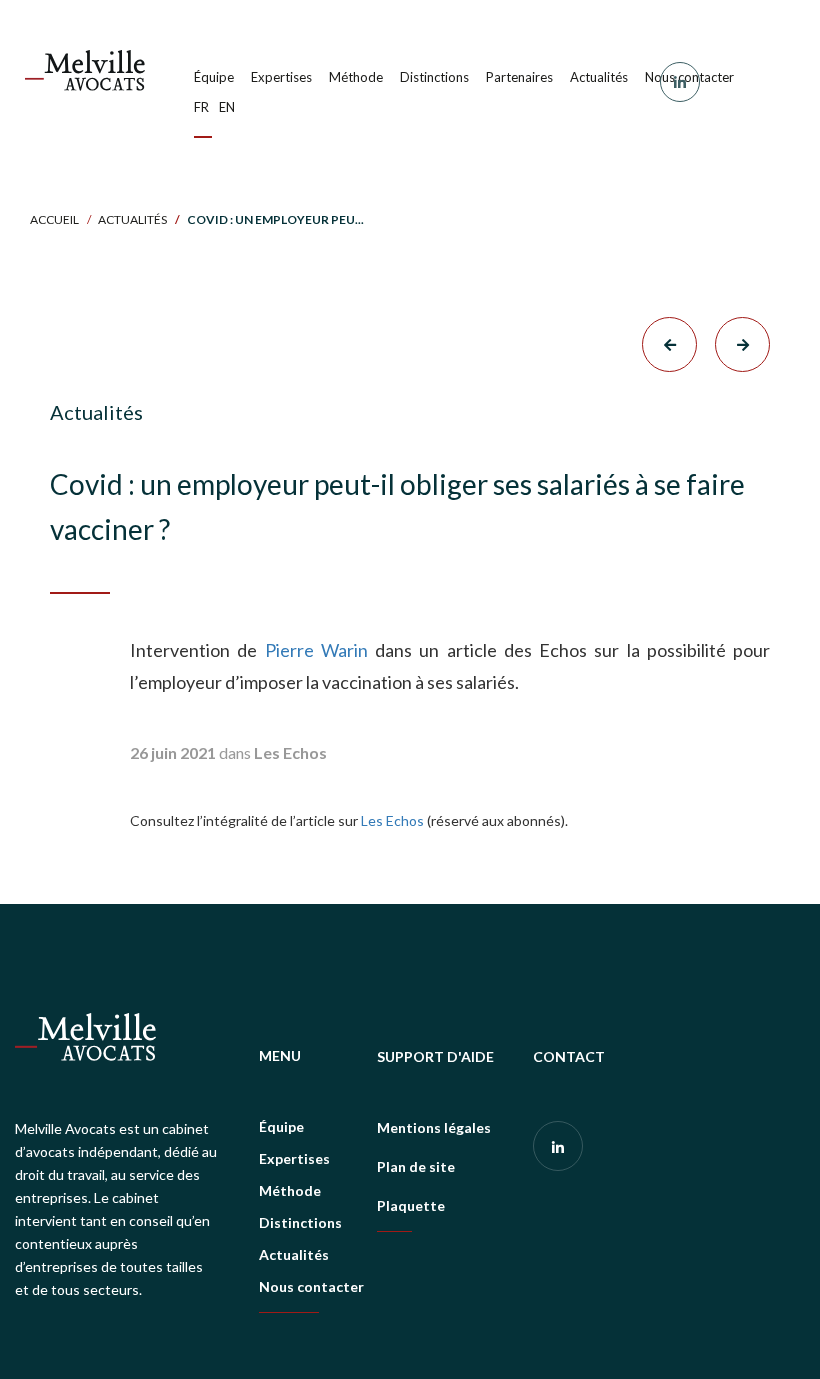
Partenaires (519, 77)
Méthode (356, 77)
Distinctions (434, 77)
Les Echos (392, 820)
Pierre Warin (320, 650)
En (227, 107)
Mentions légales (434, 1127)
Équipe (214, 77)
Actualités (599, 77)
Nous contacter (311, 1286)
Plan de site (416, 1166)
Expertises (281, 77)
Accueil (54, 219)
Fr (201, 107)
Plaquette (411, 1205)
